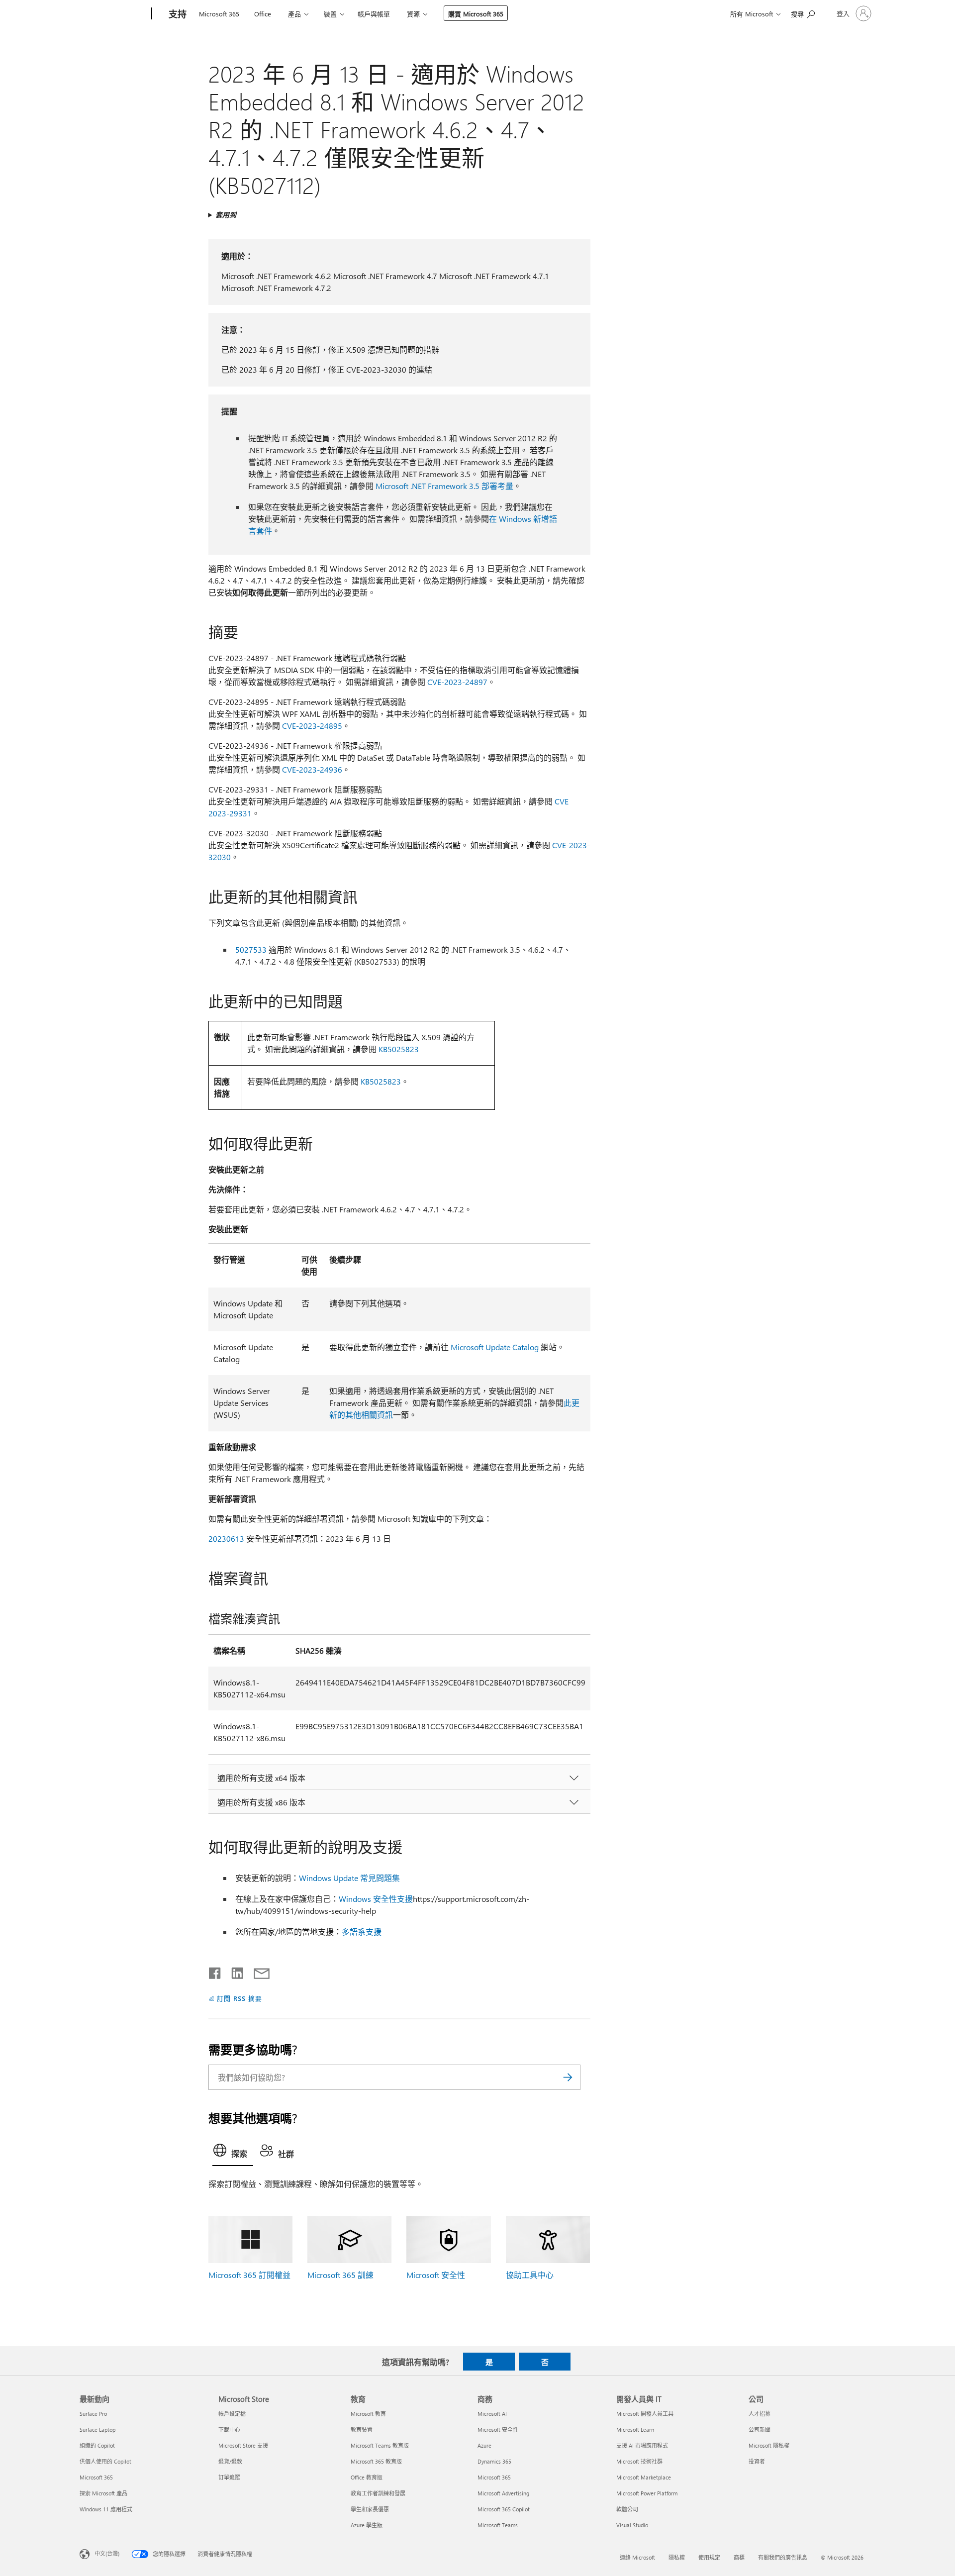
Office (263, 14)
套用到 (226, 215)
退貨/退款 (230, 2461)
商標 (739, 2557)
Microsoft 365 (219, 14)
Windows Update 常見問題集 (349, 1878)
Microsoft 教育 (368, 2414)
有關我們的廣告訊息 (783, 2557)
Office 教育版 (367, 2477)
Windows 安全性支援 (376, 1899)
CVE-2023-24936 (312, 769)
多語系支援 (362, 1932)
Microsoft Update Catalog (495, 1347)
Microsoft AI (492, 2414)
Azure (484, 2445)
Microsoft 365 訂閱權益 (249, 2275)
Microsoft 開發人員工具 (645, 2414)
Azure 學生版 (367, 2525)
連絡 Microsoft (637, 2557)
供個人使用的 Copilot (105, 2461)
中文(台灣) (107, 2553)
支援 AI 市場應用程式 (642, 2445)
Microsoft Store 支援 (243, 2445)
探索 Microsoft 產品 (103, 2493)
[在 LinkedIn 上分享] (234, 1971)
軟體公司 (627, 2509)
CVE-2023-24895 (312, 726)
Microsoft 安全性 (436, 2275)
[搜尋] (568, 2077)
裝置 (330, 14)
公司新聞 (760, 2429)
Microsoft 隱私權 (769, 2445)
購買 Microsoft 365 (476, 14)
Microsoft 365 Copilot (504, 2509)
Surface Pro (93, 2414)
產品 (294, 14)
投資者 (757, 2461)
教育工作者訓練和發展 (378, 2493)
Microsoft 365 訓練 (340, 2275)
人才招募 (760, 2414)
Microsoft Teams (498, 2525)
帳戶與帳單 (374, 14)
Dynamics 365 (494, 2461)
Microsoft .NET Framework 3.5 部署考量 (444, 486)
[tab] (233, 2153)
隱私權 (677, 2557)
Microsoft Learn (635, 2429)
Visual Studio (632, 2525)
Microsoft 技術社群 (639, 2461)
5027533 (251, 949)
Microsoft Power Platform (647, 2493)
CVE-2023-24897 (457, 682)
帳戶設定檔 (232, 2414)
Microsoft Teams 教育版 (380, 2445)
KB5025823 (399, 1049)
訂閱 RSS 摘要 (239, 1998)
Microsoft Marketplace (644, 2477)
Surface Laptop (97, 2429)
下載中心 (229, 2429)
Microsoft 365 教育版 (376, 2461)
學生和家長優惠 (370, 2509)
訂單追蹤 (229, 2477)
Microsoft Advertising (503, 2493)
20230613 (226, 1538)
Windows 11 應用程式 (106, 2509)
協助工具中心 (530, 2275)
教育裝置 (362, 2429)
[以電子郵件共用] (257, 1971)
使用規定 (709, 2557)
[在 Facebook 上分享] (215, 1971)
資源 (413, 14)
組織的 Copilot (97, 2445)
